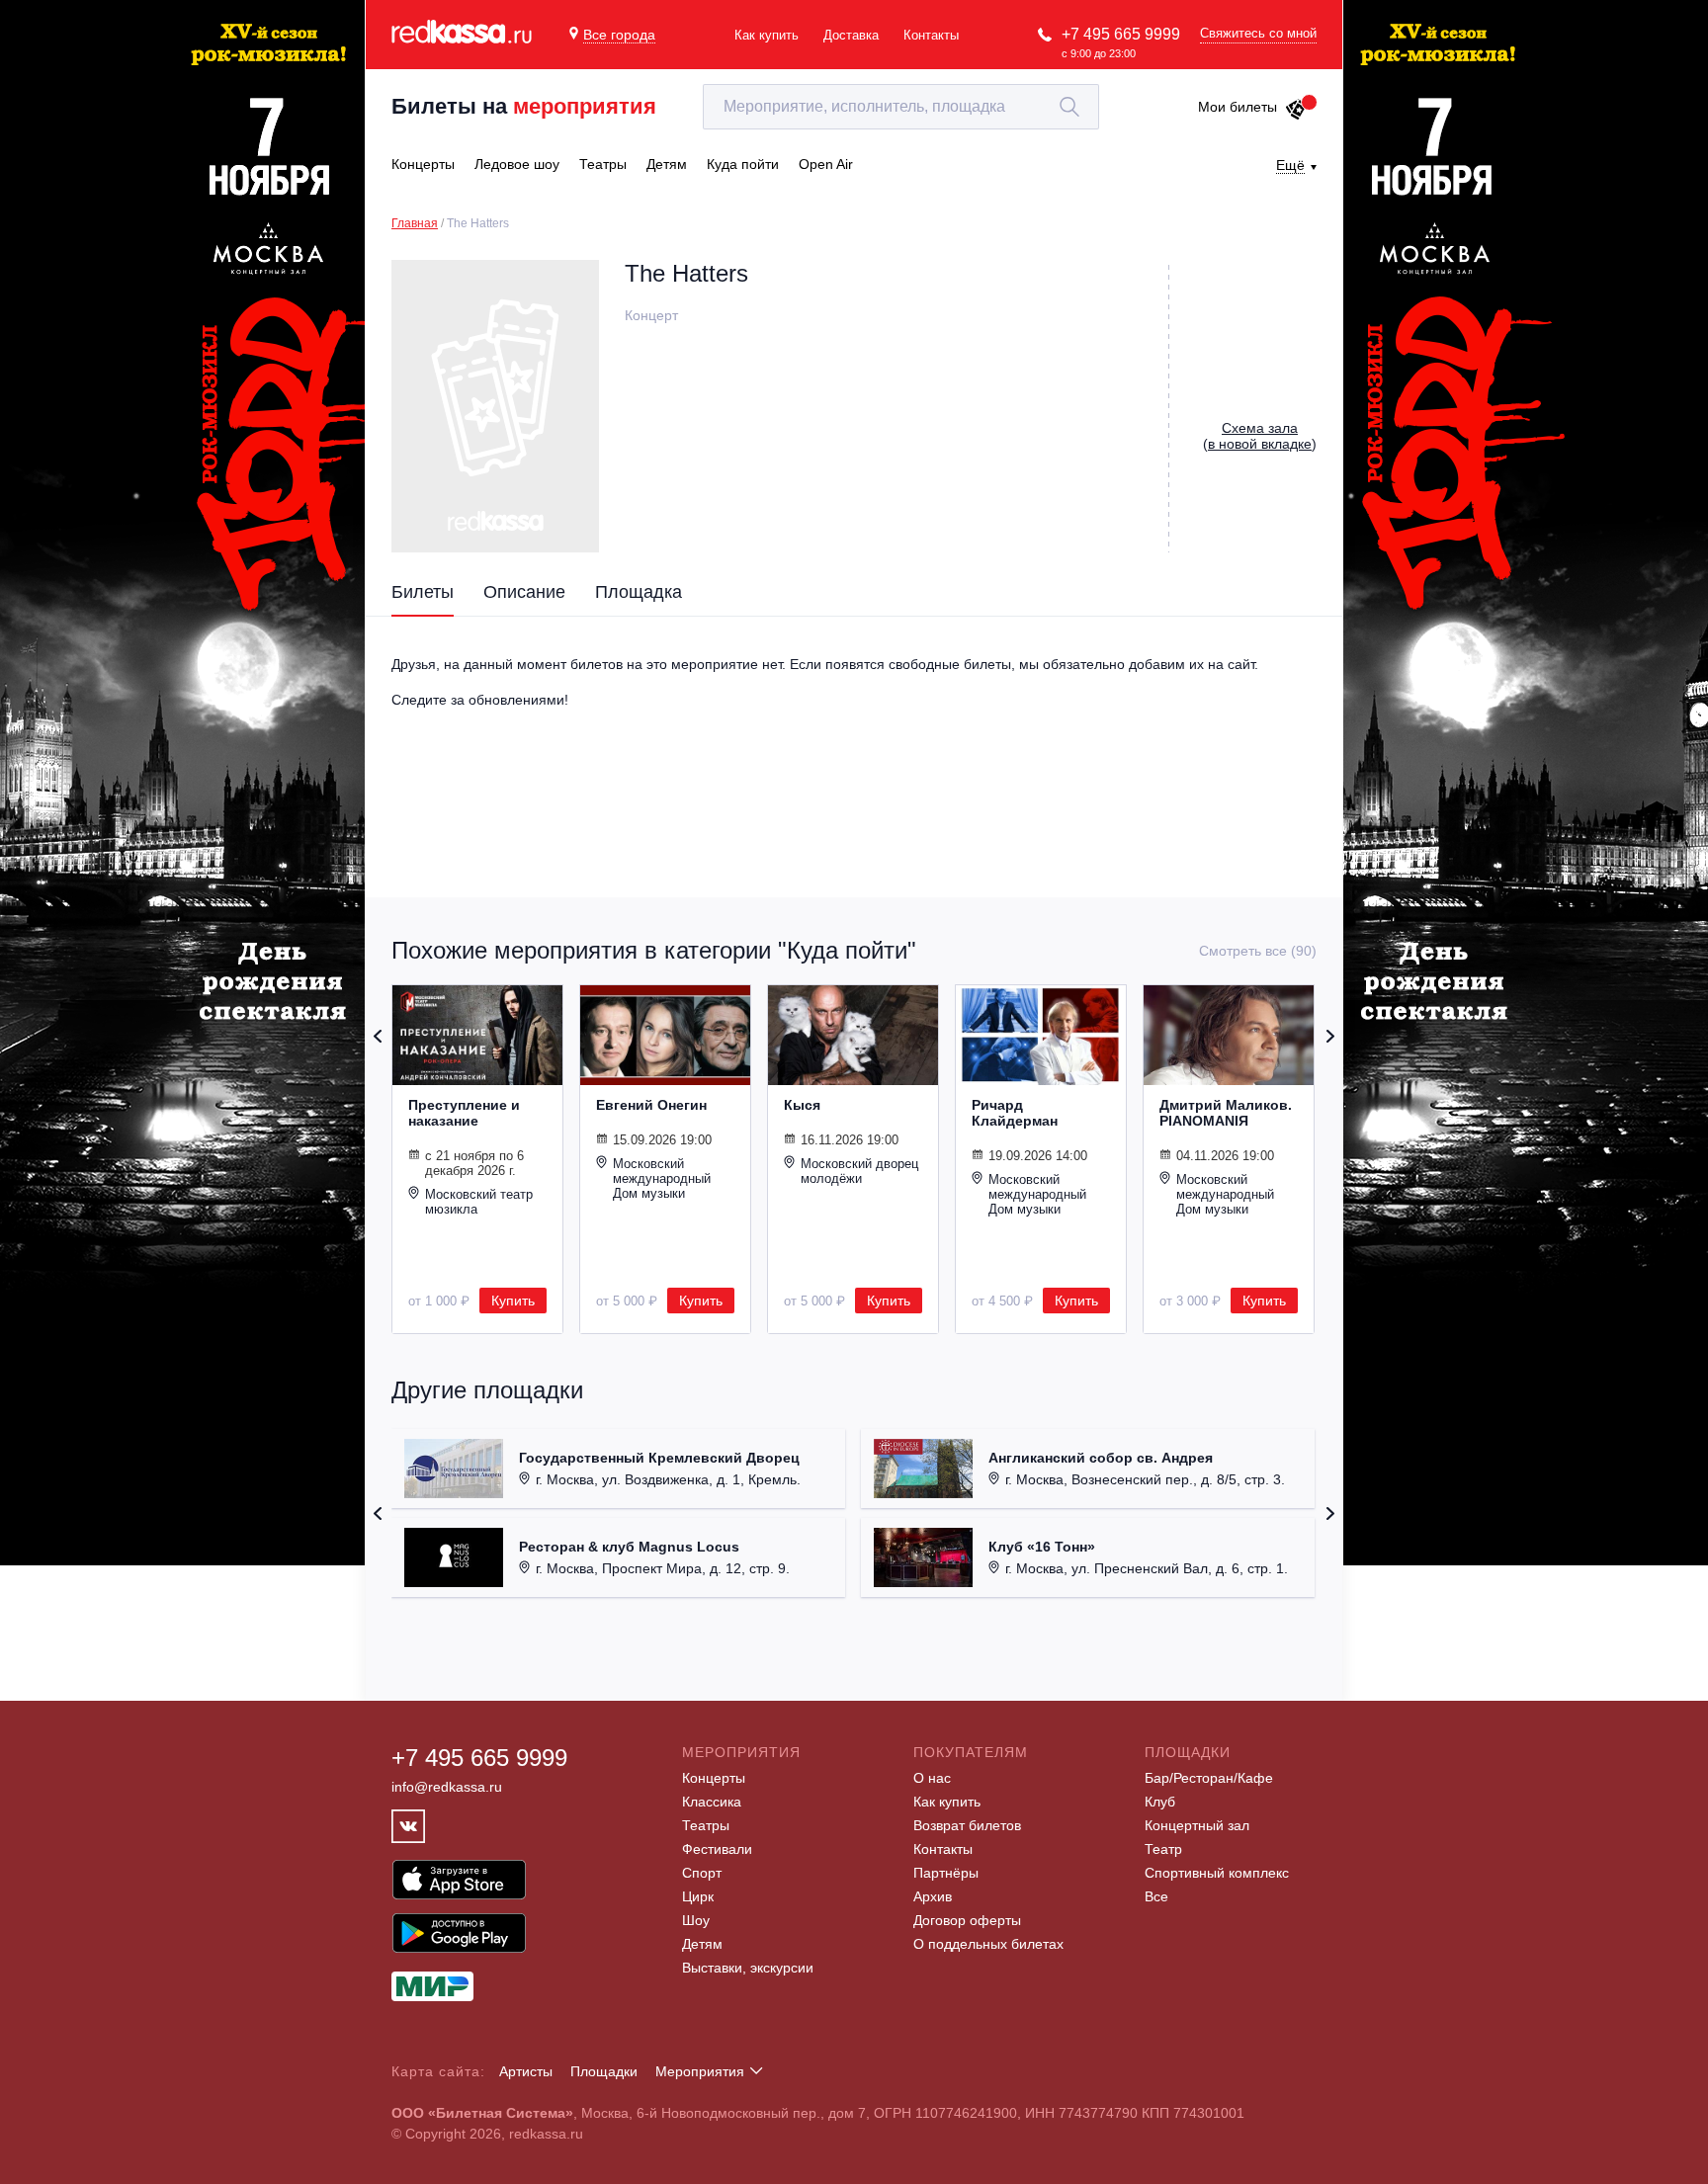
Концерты (714, 1778)
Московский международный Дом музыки (662, 1178)
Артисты (526, 2071)
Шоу (696, 1920)
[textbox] (901, 107)
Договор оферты (967, 1920)
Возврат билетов (967, 1825)
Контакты (931, 35)
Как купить (767, 35)
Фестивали (717, 1849)
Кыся (802, 1105)
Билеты (423, 592)
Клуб (1160, 1802)
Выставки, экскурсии (748, 1968)
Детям (702, 1944)
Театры (706, 1825)
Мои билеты (1238, 107)
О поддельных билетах (988, 1944)
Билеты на (524, 106)
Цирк (698, 1896)
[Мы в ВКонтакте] (408, 1826)
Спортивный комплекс (1217, 1873)
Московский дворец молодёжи (859, 1171)
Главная (415, 223)
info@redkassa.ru (447, 1787)
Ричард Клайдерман (1015, 1113)
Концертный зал (1197, 1825)
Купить (513, 1301)
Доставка (851, 35)
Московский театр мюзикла (479, 1202)
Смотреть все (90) (1258, 951)
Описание (524, 592)
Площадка (639, 592)
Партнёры (946, 1873)
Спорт (702, 1873)
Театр (1163, 1849)
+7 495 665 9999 (1121, 34)
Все (1156, 1896)
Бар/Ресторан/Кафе (1209, 1778)
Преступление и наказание (464, 1113)
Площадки (604, 2071)
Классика (712, 1802)
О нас (932, 1778)
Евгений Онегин (651, 1105)
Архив (933, 1896)
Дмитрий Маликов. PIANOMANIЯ (1226, 1113)
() (1260, 436)
